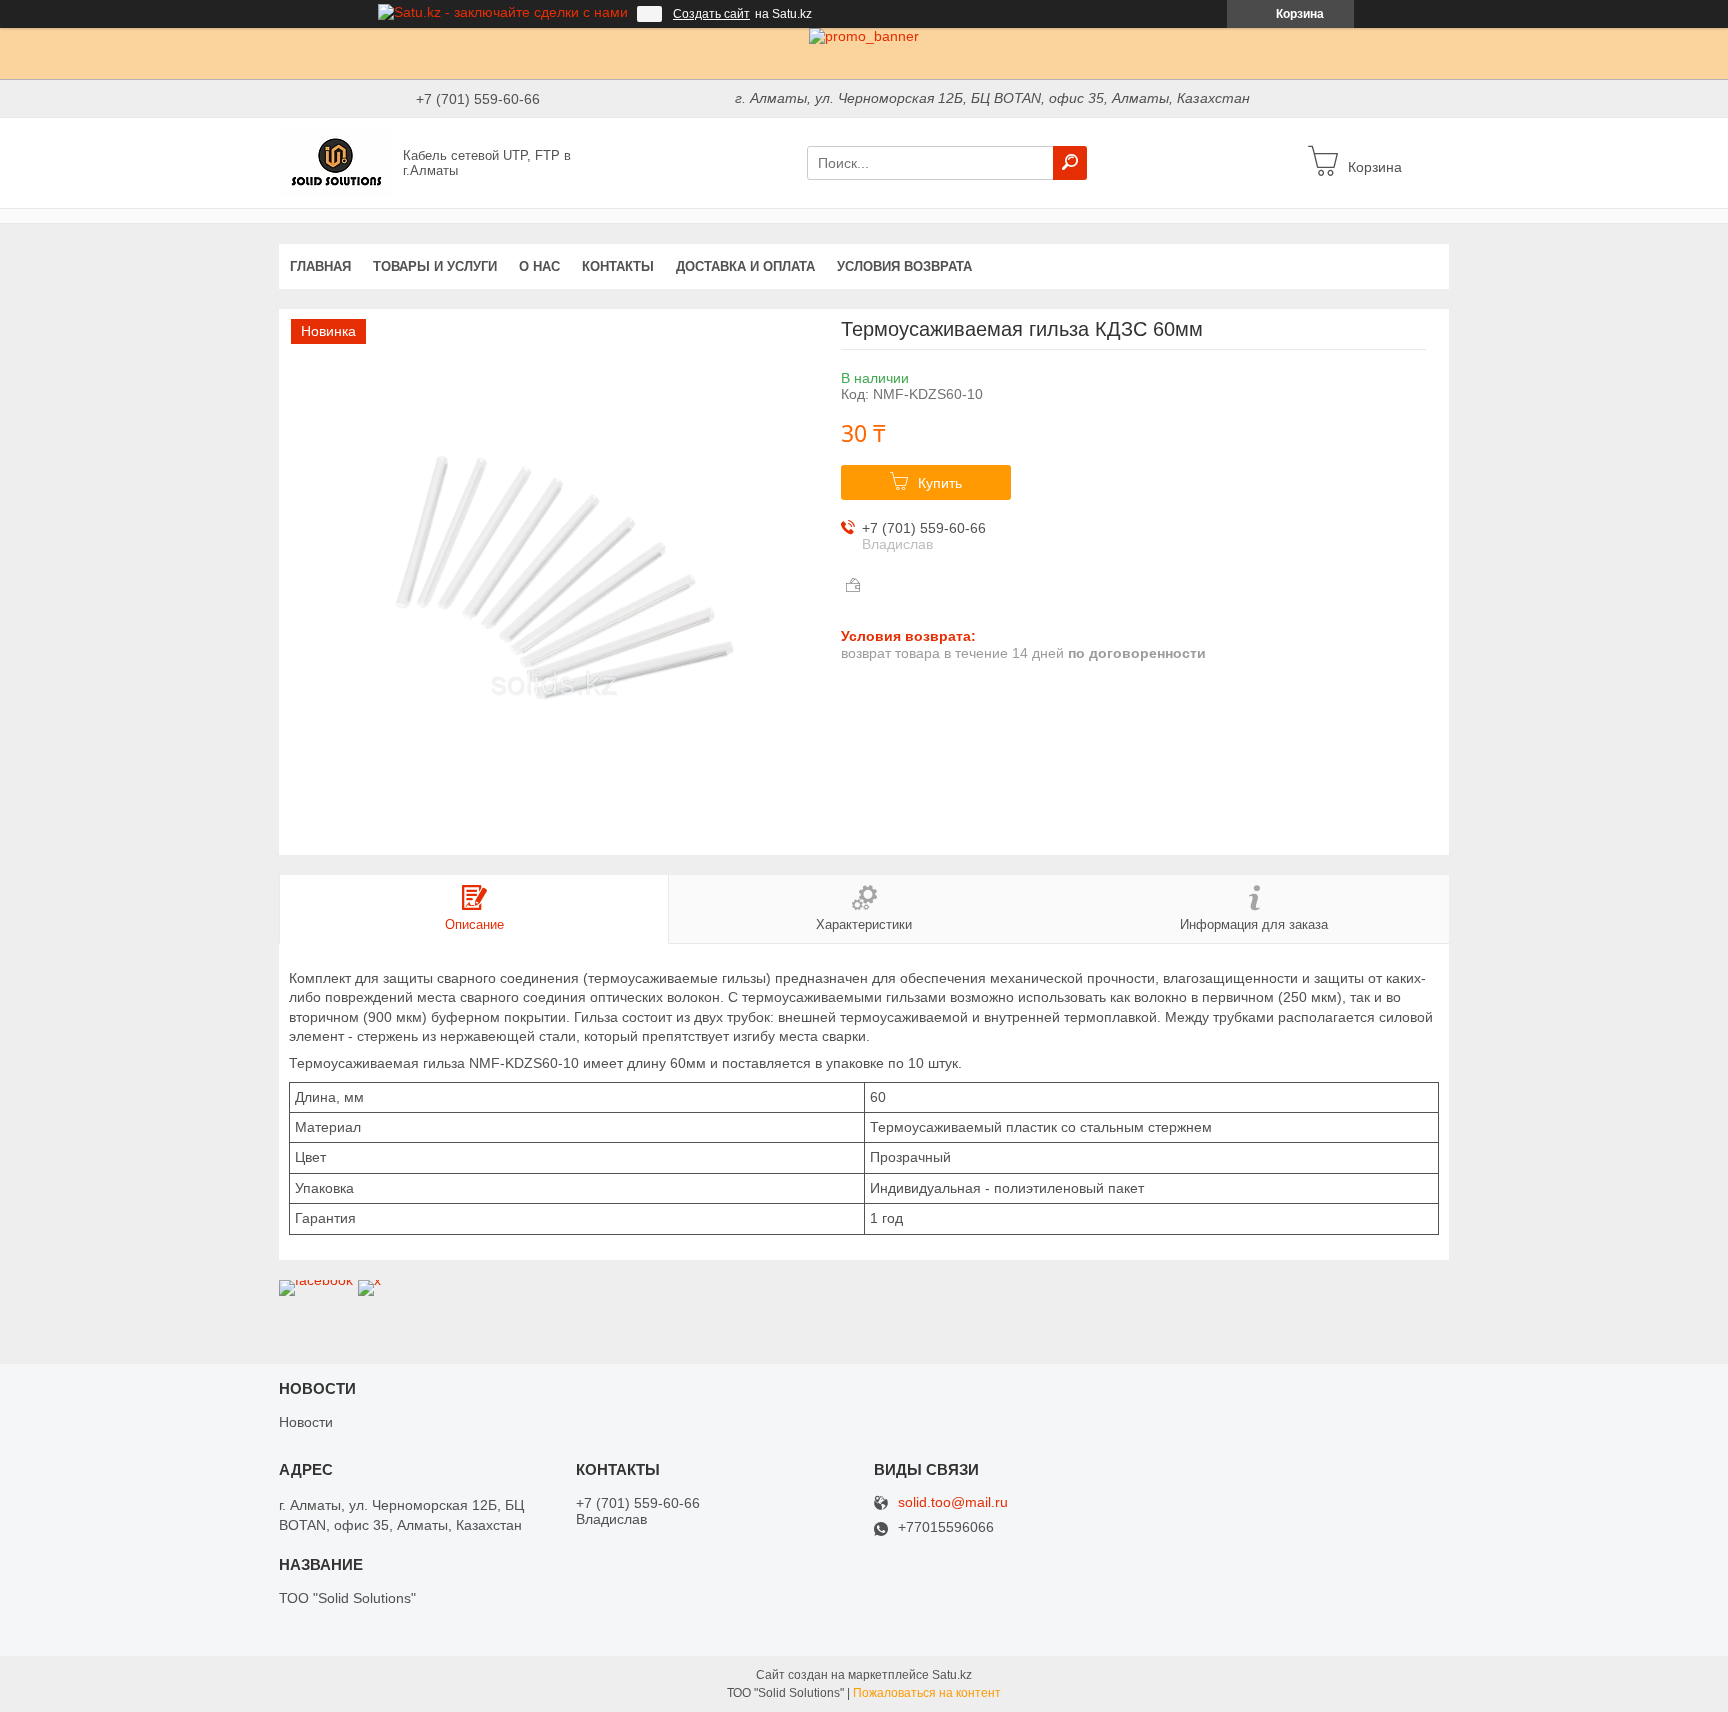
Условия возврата (904, 266)
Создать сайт (711, 14)
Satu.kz (952, 1675)
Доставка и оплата (745, 266)
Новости (306, 1422)
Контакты (618, 266)
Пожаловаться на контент (927, 1693)
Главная (320, 266)
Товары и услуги (435, 266)
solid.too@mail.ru (953, 1502)
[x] (369, 1280)
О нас (539, 266)
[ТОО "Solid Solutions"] (335, 162)
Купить (940, 483)
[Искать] (1070, 163)
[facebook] (316, 1280)
